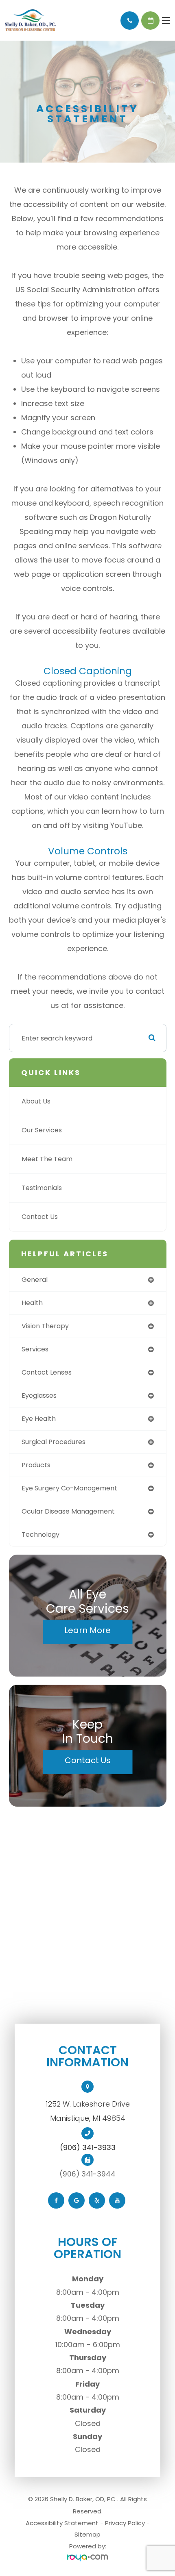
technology (40, 1535)
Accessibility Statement (62, 2523)
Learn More (87, 1630)
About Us (36, 1101)
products (36, 1465)
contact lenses (47, 1372)
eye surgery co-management (69, 1488)
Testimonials (42, 1188)
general (35, 1280)
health (32, 1303)
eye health (39, 1419)
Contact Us (40, 1217)
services (35, 1349)
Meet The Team (47, 1159)
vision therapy (45, 1326)
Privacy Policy (125, 2523)
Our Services (42, 1130)
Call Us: (130, 21)
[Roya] (87, 2558)
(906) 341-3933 (88, 2148)
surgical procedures (54, 1442)
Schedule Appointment (150, 21)
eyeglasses (39, 1396)
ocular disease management (68, 1511)
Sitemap (87, 2534)
